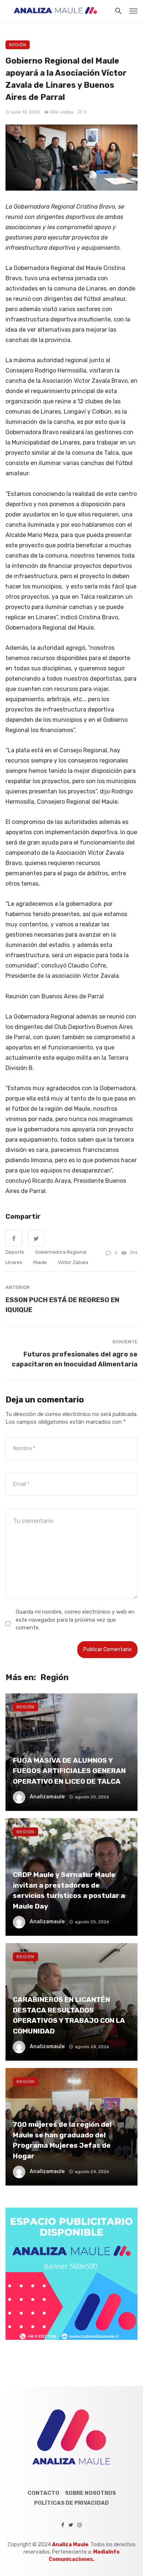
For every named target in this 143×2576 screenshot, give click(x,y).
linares (14, 1262)
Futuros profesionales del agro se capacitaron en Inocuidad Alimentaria (75, 1359)
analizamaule (47, 1797)
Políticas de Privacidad (71, 2503)
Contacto (43, 2493)
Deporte (15, 1252)
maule (40, 1262)
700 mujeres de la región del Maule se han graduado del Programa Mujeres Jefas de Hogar (62, 2140)
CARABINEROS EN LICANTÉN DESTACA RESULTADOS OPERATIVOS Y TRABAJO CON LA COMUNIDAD (69, 2015)
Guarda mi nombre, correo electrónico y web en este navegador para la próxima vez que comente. (75, 1620)
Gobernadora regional (61, 1252)
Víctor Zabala (73, 1262)
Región (18, 45)
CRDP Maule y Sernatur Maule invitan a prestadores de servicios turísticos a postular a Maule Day (69, 1890)
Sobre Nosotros (90, 2493)
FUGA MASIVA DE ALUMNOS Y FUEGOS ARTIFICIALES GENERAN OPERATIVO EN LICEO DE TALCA (69, 1771)
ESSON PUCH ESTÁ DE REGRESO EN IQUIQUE (62, 1305)
